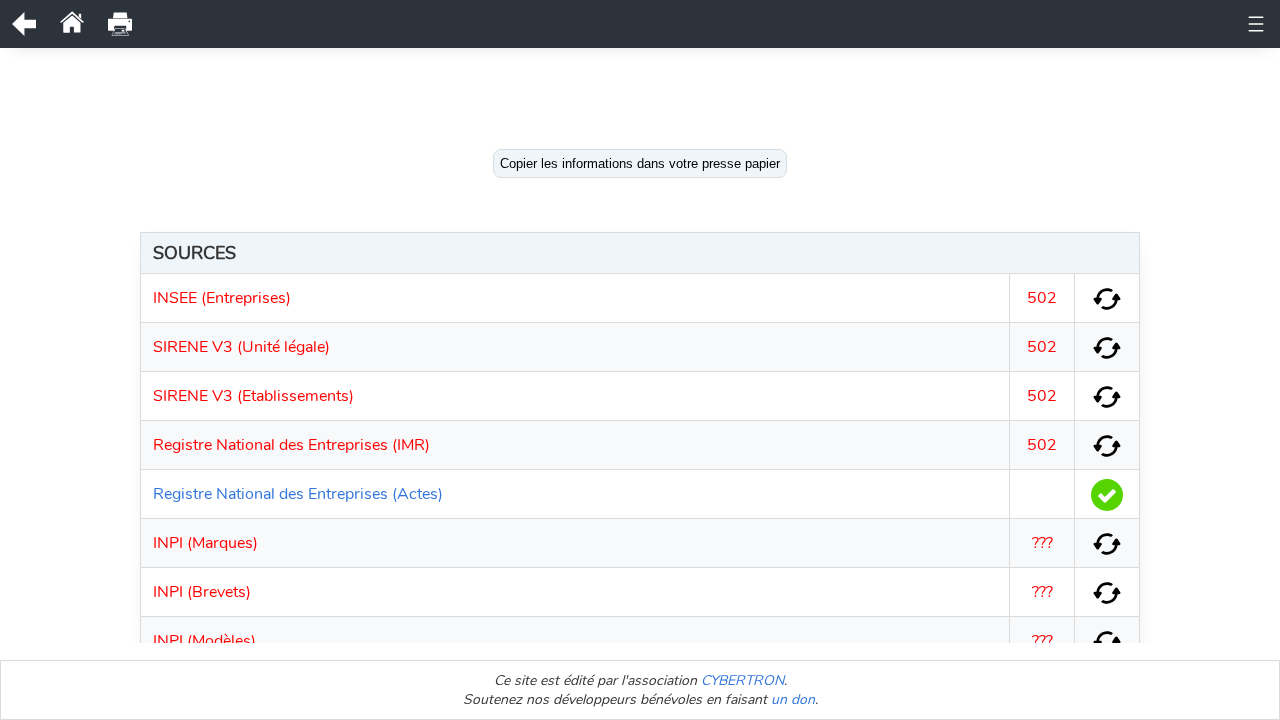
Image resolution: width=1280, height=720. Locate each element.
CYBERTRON (742, 680)
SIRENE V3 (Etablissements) (253, 396)
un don (793, 699)
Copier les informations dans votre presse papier (640, 163)
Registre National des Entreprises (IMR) (291, 445)
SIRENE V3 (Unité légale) (241, 347)
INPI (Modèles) (204, 641)
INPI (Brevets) (202, 592)
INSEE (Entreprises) (222, 298)
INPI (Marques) (205, 543)
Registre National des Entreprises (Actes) (298, 494)
